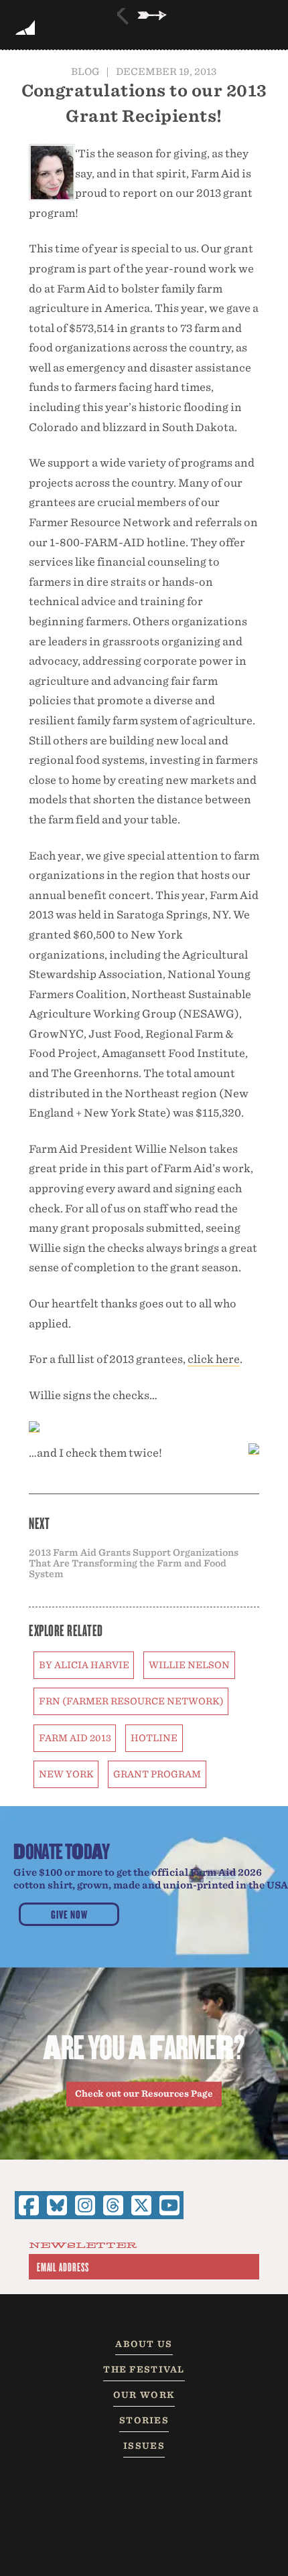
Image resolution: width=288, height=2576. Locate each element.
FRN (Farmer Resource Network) (131, 1701)
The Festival (144, 2369)
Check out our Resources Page (144, 2094)
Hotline (154, 1738)
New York (66, 1774)
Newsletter (83, 2246)
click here (214, 1359)
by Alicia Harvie (84, 1665)
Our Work (144, 2395)
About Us (144, 2344)
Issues (144, 2446)
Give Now (69, 1914)
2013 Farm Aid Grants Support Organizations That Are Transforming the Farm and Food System (134, 1563)
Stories (144, 2420)
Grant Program (157, 1774)
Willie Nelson (189, 1665)
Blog (85, 71)
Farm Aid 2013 (75, 1738)
